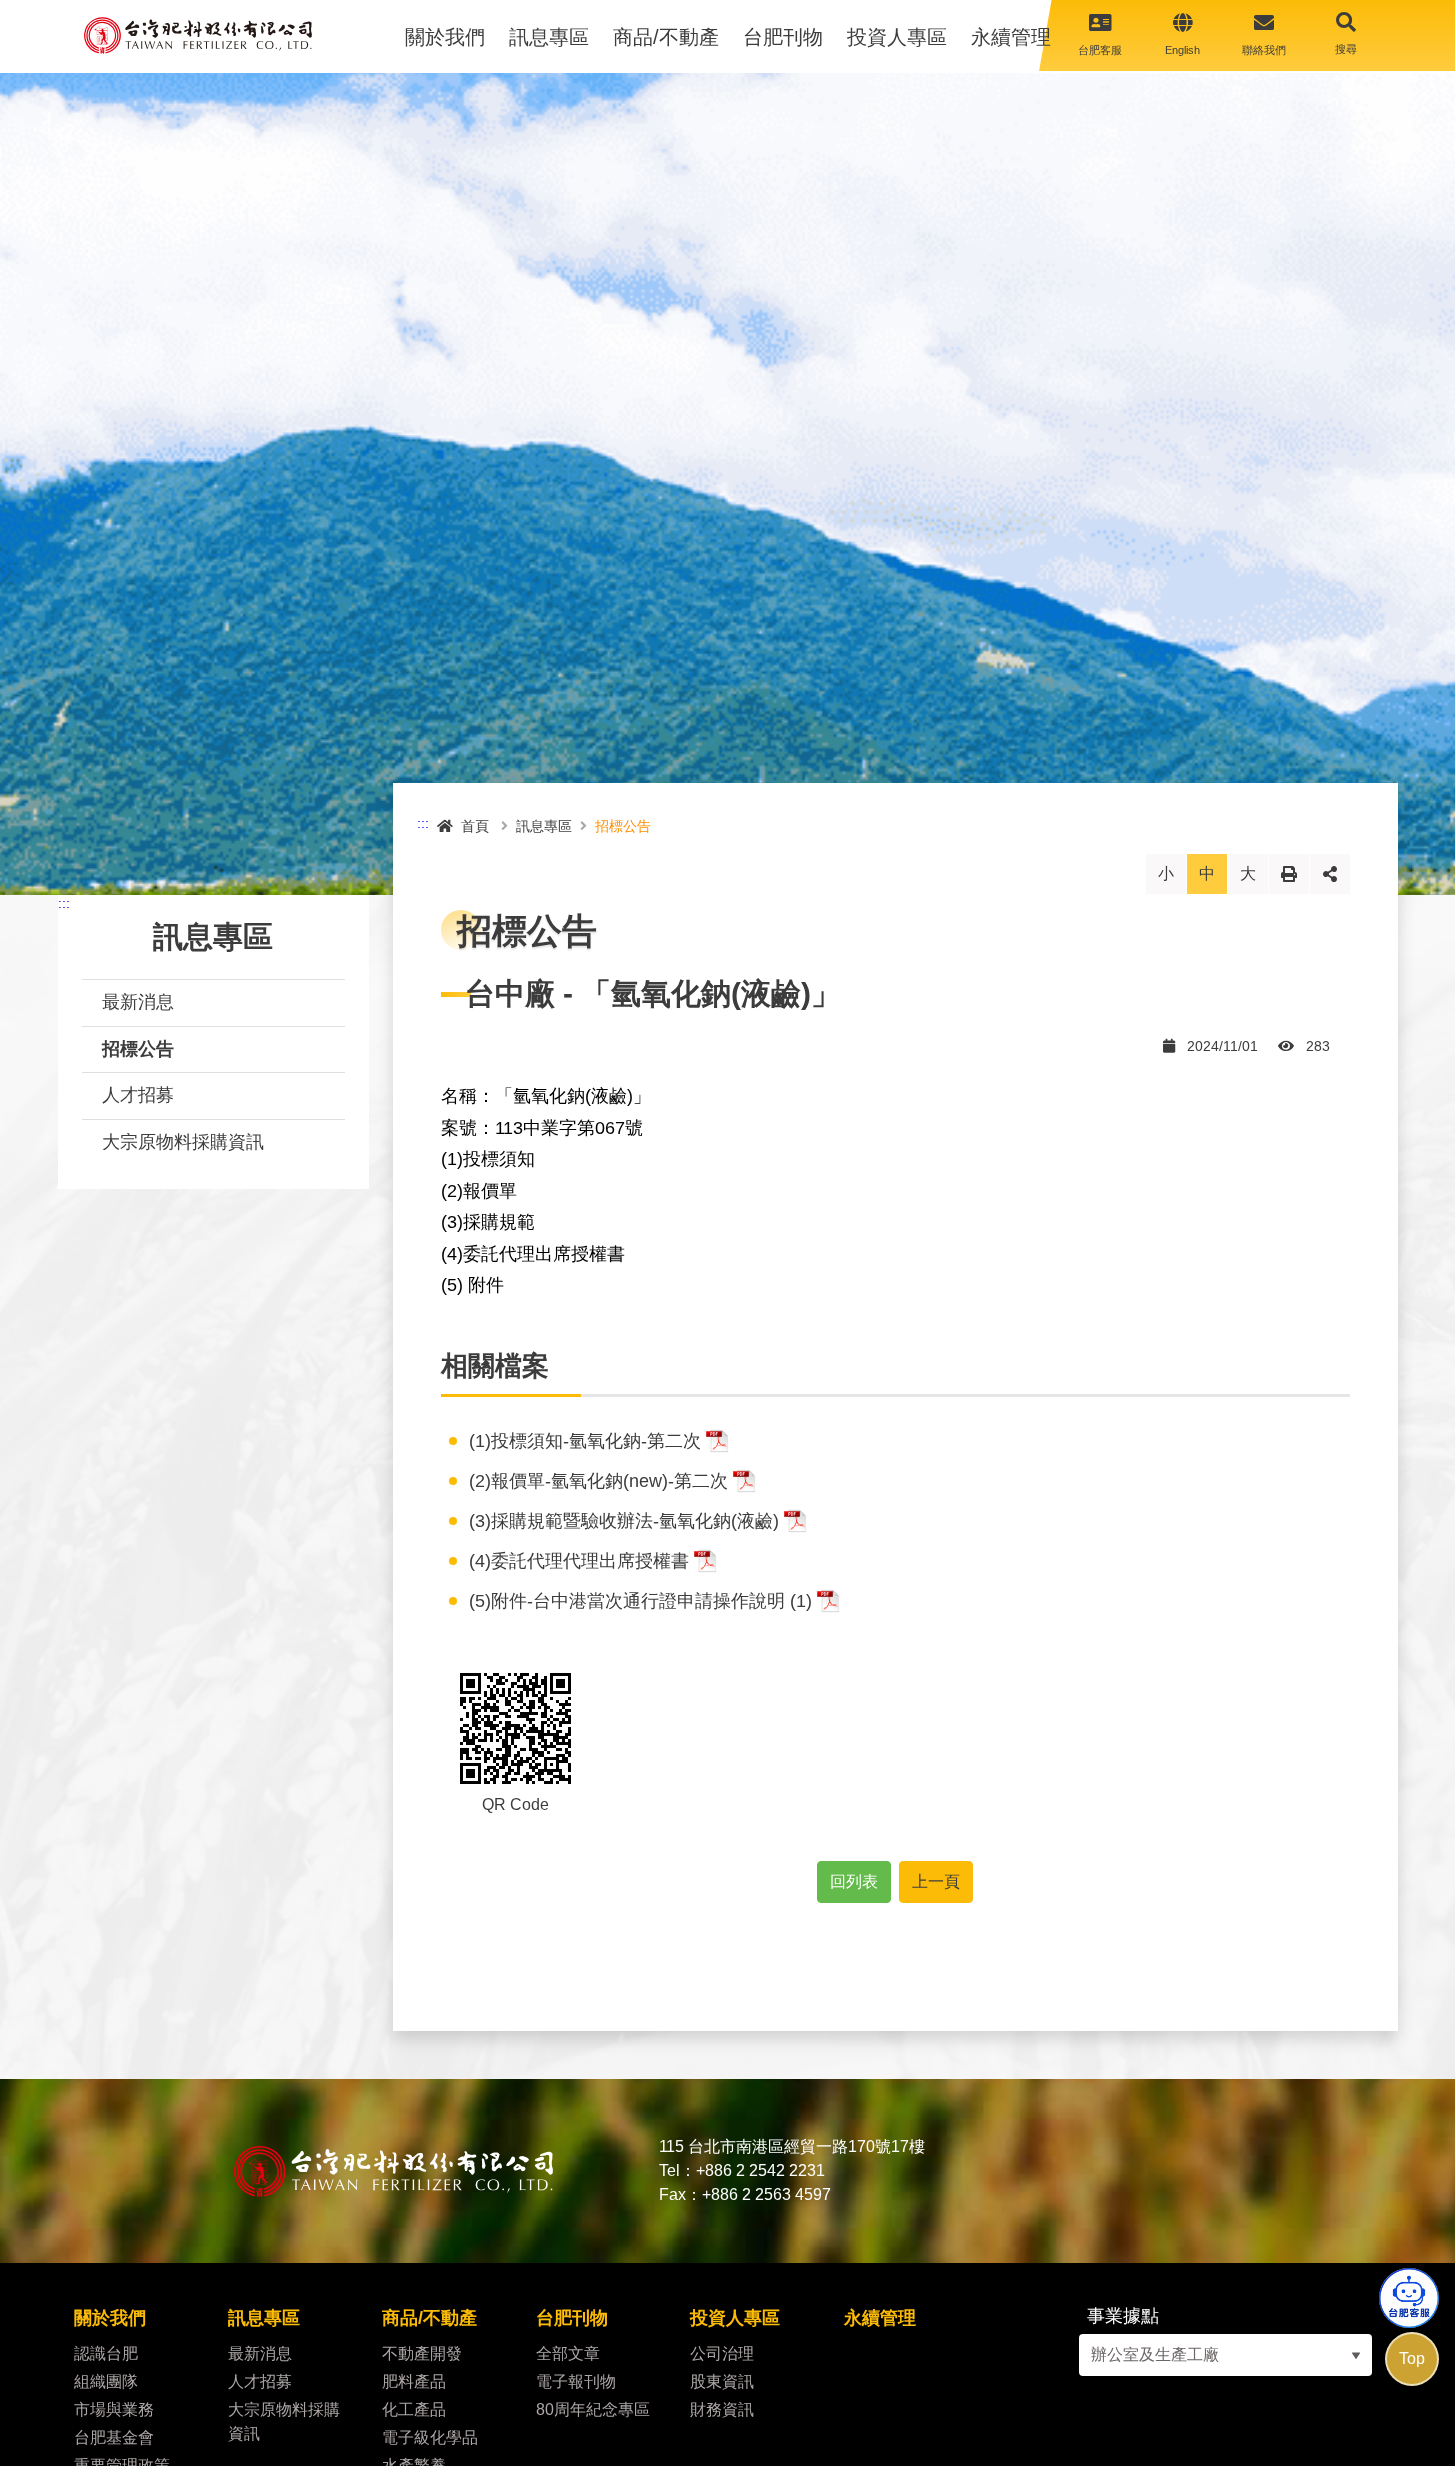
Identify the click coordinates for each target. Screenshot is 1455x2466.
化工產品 (416, 2409)
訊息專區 (549, 37)
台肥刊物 (783, 37)
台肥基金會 (114, 2437)
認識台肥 (106, 2353)
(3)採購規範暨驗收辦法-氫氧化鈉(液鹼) (624, 1521)
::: (64, 903)
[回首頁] (198, 35)
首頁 (475, 826)
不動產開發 (422, 2353)
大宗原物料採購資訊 (183, 1142)
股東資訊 (722, 2381)
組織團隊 (106, 2381)
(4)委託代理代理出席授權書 (579, 1561)
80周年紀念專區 (593, 2409)
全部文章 (568, 2353)
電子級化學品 (434, 2437)
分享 (1330, 873)
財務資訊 (722, 2409)
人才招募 (138, 1095)
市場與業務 (114, 2409)
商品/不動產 (666, 37)
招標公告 (138, 1049)
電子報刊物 (576, 2381)
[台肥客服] (1409, 2298)
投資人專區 (897, 37)
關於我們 (445, 37)
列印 (1289, 873)
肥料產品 (414, 2381)
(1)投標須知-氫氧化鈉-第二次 (585, 1441)
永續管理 (1011, 37)
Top (1412, 2358)
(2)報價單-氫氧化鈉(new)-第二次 (598, 1481)
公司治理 (722, 2353)
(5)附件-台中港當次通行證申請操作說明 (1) (640, 1601)
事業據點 (1123, 2316)
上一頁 (936, 1881)
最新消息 (138, 1002)
